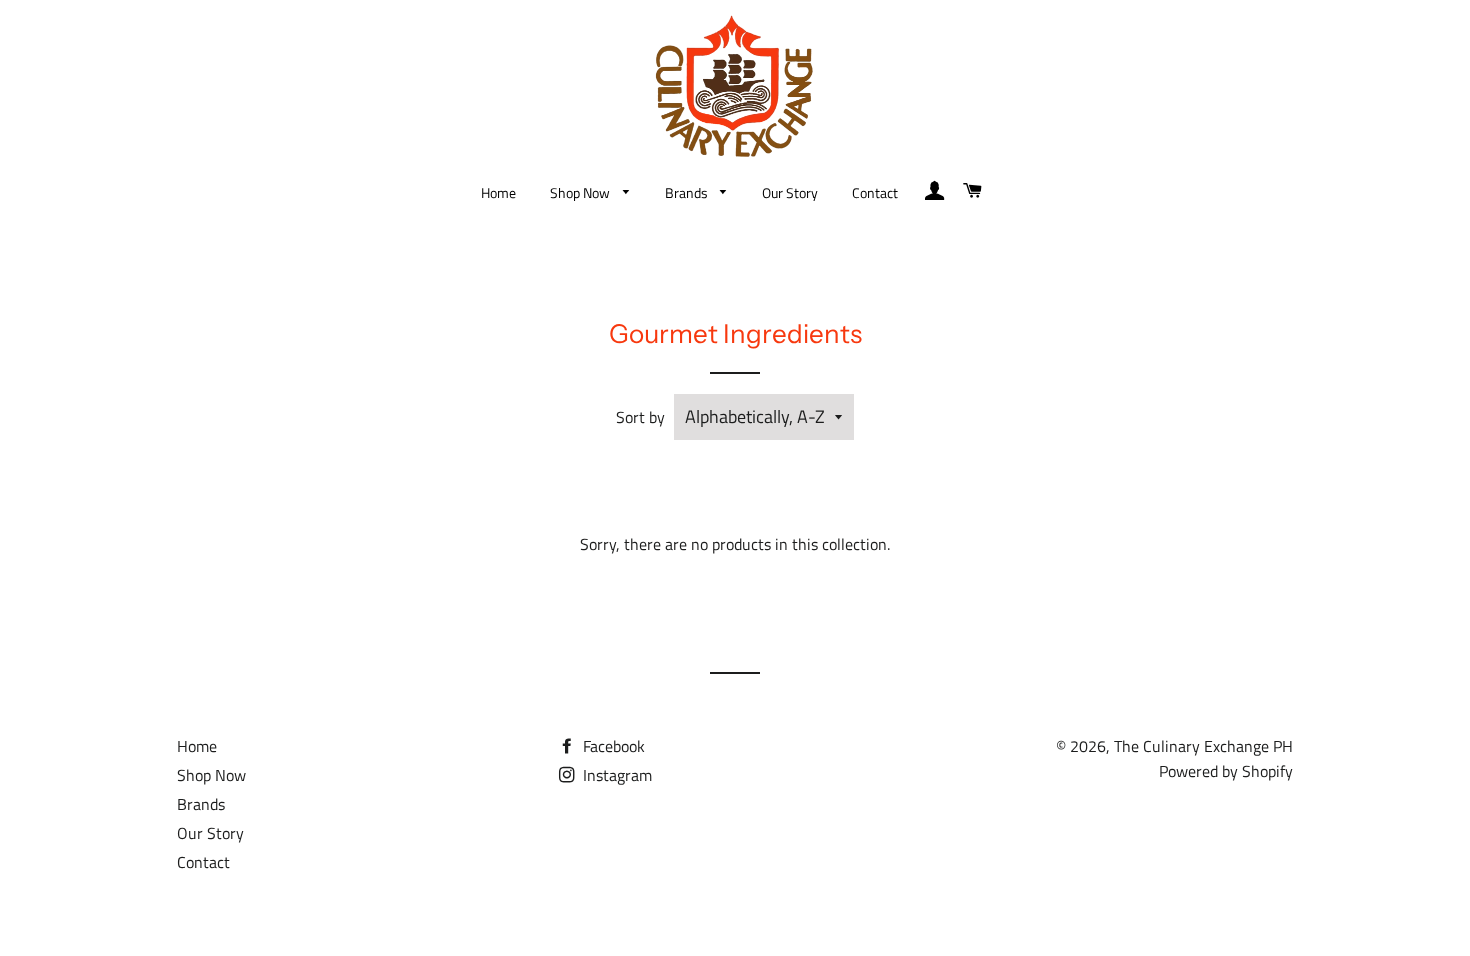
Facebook (612, 746)
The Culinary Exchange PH (1203, 746)
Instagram (615, 775)
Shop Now (581, 192)
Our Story (790, 192)
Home (498, 192)
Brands (688, 192)
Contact (875, 192)
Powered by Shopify (1226, 771)
